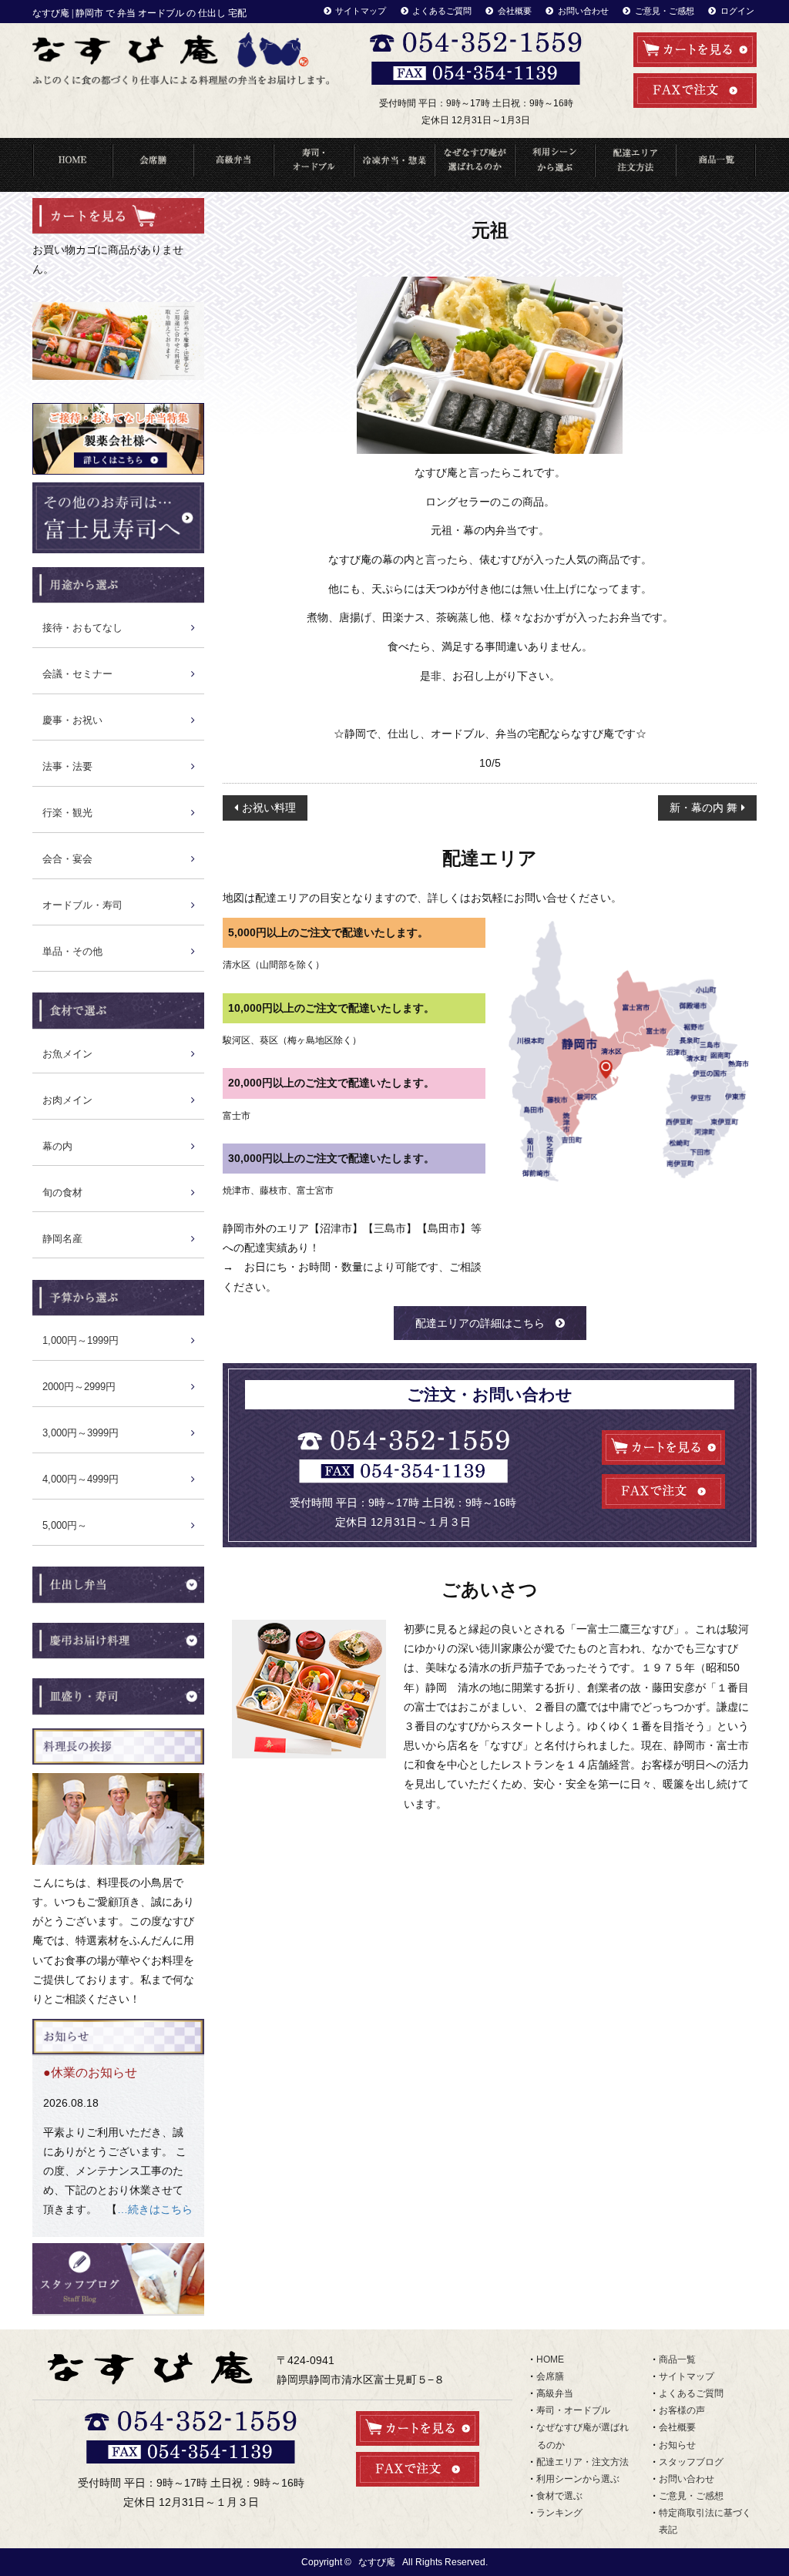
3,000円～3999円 (81, 1433)
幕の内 (57, 1146)
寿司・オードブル (314, 165)
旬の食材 (62, 1192)
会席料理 (153, 165)
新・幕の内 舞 (703, 808)
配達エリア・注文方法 (635, 165)
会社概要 (515, 11)
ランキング (559, 2513)
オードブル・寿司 (82, 905)
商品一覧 (716, 165)
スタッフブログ (691, 2462)
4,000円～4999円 (81, 1479)
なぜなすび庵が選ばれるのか (475, 165)
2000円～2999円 (79, 1387)
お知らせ (677, 2445)
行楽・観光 (67, 813)
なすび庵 (377, 2562)
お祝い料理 (269, 808)
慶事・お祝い (72, 720)
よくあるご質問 (442, 11)
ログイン (737, 11)
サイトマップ (361, 11)
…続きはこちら (155, 2209)
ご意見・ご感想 (665, 11)
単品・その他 (72, 951)
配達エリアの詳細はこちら (480, 1323)
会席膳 (550, 2376)
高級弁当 (233, 165)
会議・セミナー (77, 674)
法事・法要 (67, 766)
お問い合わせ (583, 11)
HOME (72, 165)
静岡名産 (62, 1239)
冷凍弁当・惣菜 (394, 165)
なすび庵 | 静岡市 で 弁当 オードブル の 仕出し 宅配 (139, 13)
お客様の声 (682, 2410)
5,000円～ (65, 1525)
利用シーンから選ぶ (555, 165)
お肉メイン (67, 1100)
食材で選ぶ (559, 2496)
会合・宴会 (67, 859)
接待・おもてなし (82, 628)
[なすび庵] (181, 59)
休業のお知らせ (94, 2072)
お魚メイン (67, 1054)
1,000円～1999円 (81, 1340)
